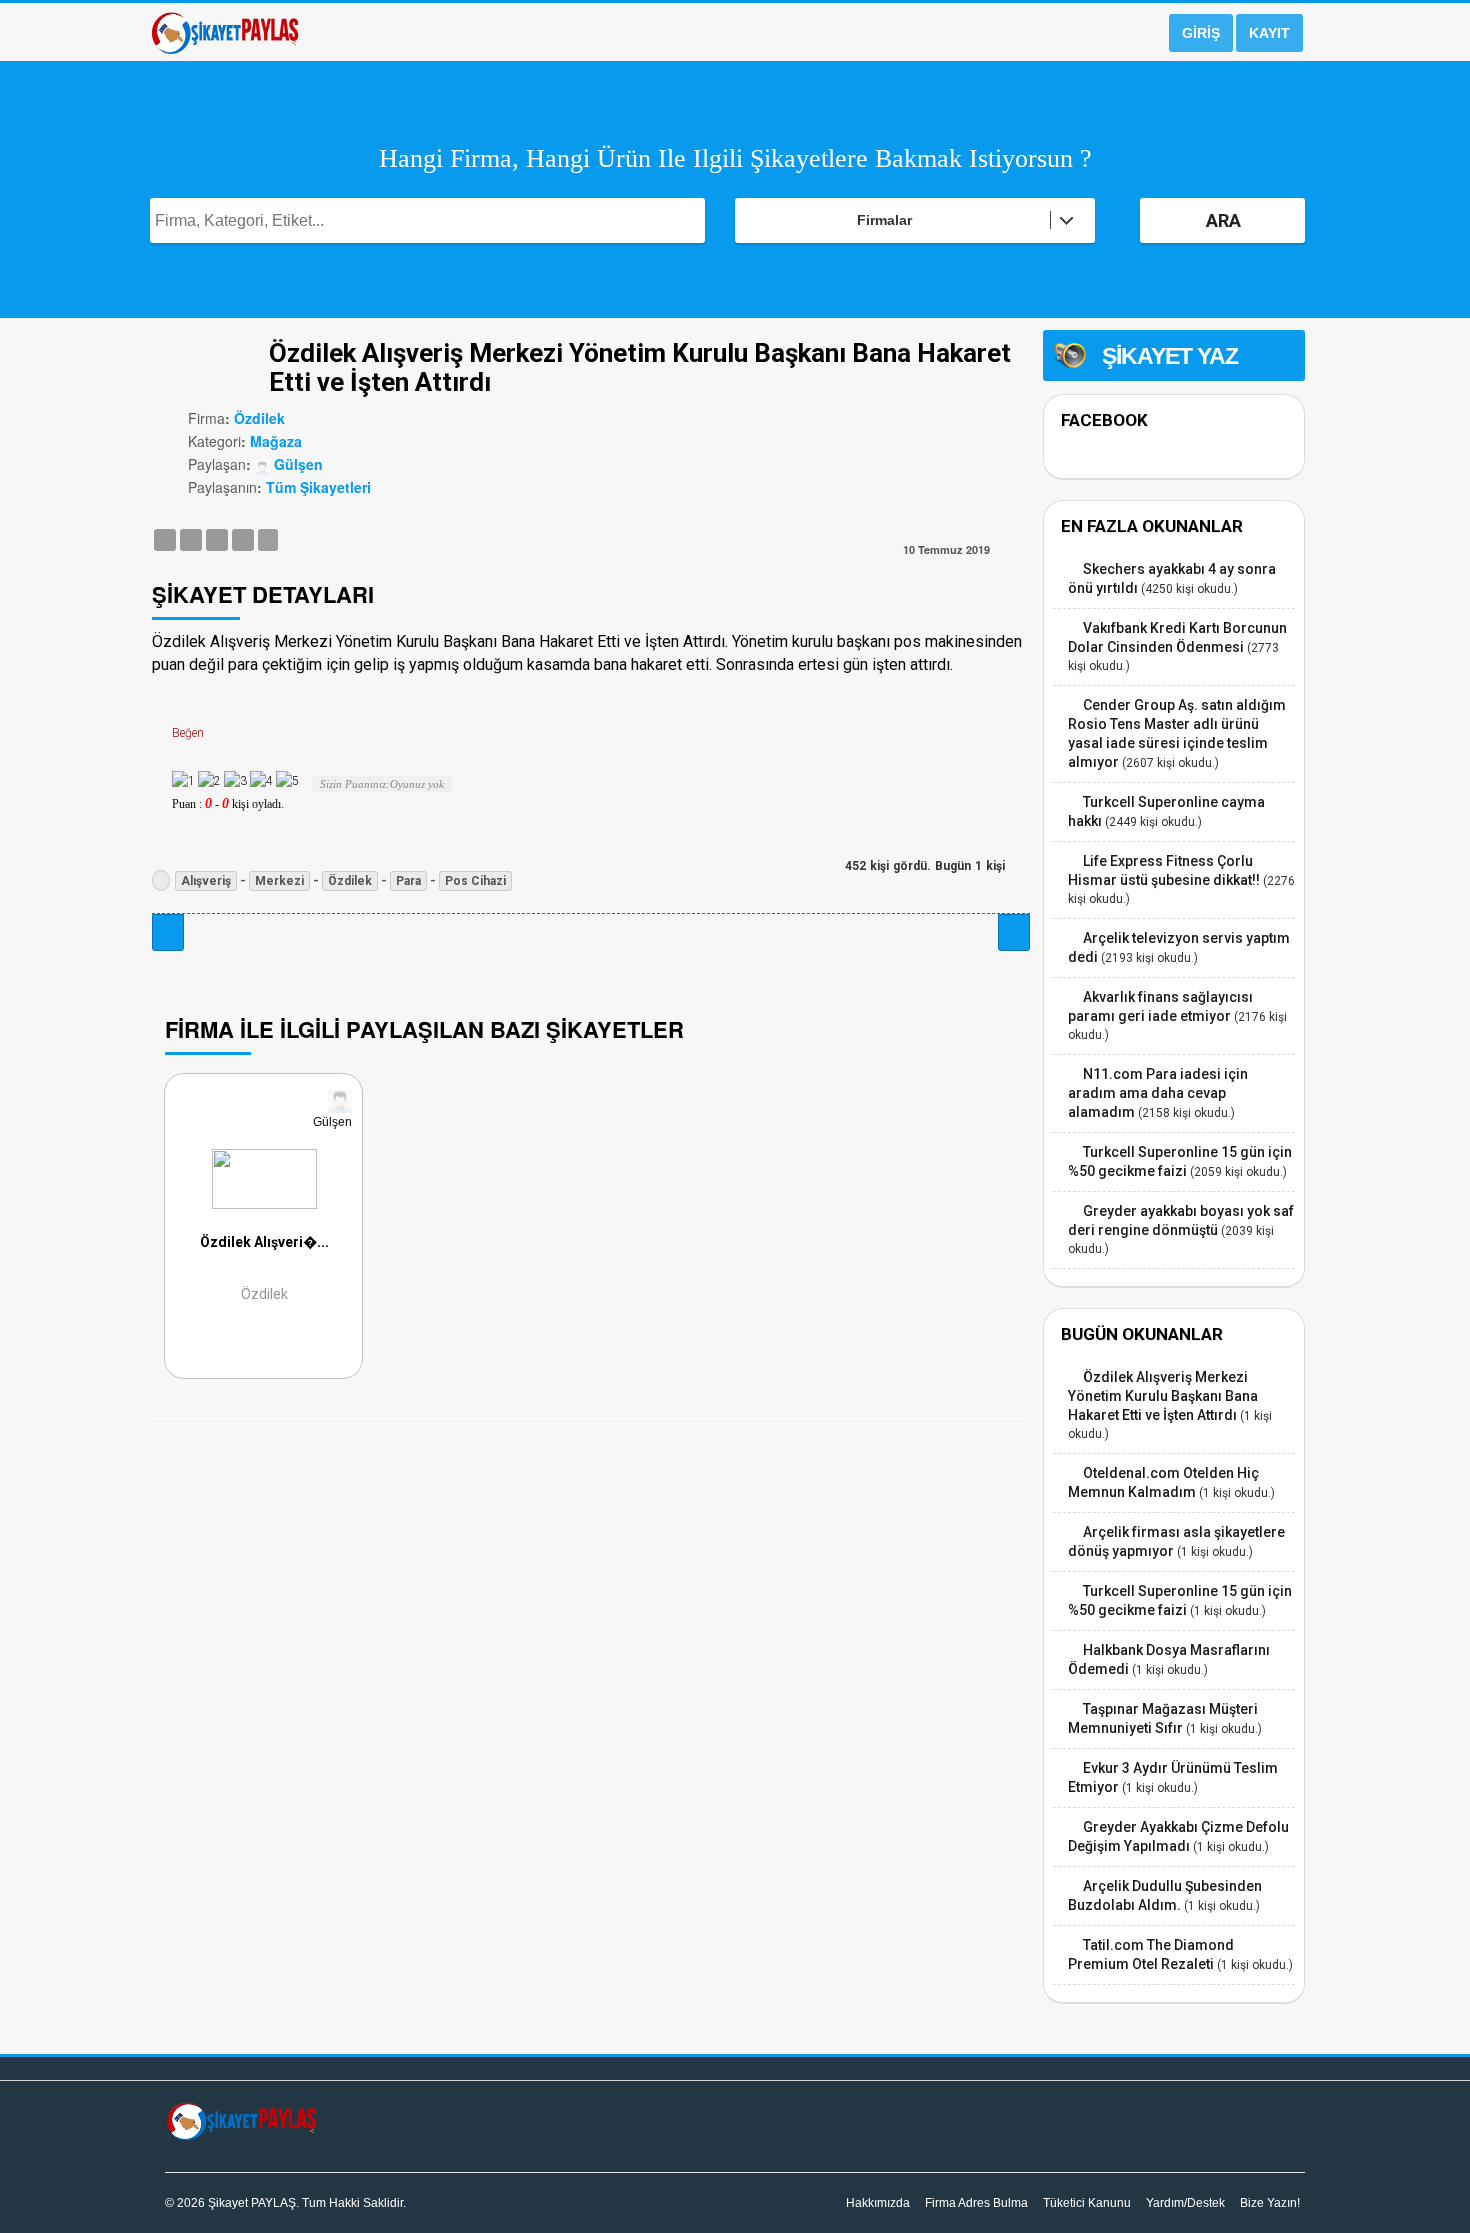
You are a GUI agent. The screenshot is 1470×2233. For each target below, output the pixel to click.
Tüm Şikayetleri (318, 487)
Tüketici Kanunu (1087, 2203)
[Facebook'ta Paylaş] (165, 539)
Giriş (1201, 33)
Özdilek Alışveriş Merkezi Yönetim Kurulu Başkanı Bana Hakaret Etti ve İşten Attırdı (1163, 1396)
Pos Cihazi (475, 881)
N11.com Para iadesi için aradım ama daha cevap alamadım (1158, 1093)
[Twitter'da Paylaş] (191, 539)
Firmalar (884, 220)
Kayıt (1269, 33)
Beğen (188, 733)
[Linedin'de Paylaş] (243, 539)
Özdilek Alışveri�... (264, 1242)
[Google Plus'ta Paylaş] (217, 539)
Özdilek (259, 418)
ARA (1223, 220)
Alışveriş (206, 881)
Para (408, 881)
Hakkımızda (878, 2203)
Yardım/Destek (1185, 2203)
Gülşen (296, 464)
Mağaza (276, 441)
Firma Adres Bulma (976, 2203)
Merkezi (279, 881)
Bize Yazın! (1270, 2203)
